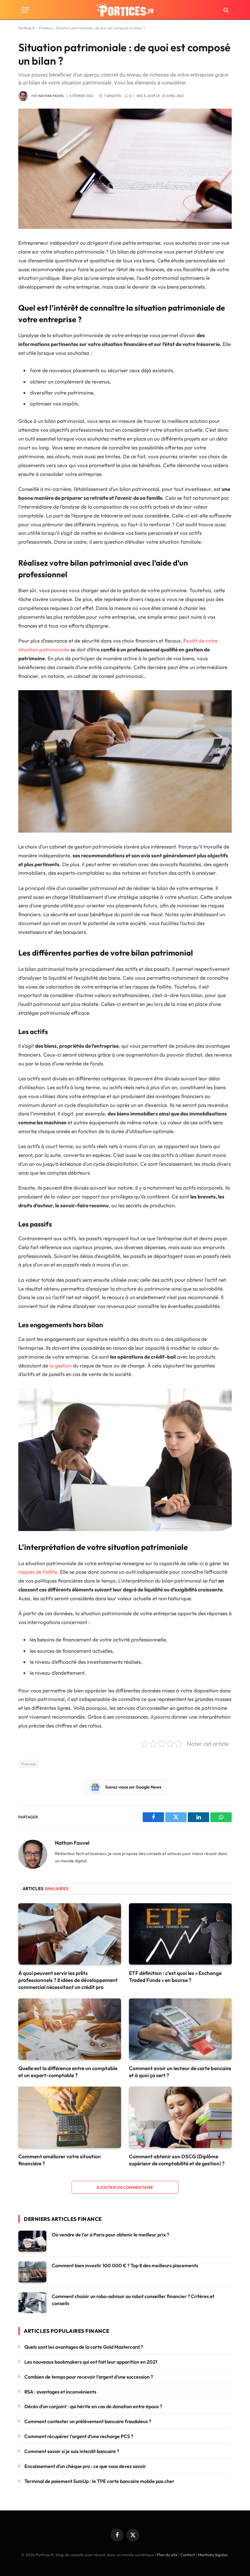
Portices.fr (27, 28)
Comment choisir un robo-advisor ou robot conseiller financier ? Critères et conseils (133, 2300)
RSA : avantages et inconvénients (61, 2392)
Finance (46, 28)
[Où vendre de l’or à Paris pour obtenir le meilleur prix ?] (32, 2241)
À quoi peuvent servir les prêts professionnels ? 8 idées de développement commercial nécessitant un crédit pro (68, 1980)
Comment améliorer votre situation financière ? (60, 2160)
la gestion (61, 1365)
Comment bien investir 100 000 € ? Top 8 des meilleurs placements (125, 2265)
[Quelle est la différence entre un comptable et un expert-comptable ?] (70, 2029)
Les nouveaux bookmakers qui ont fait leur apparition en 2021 (91, 2362)
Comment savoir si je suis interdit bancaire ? (72, 2451)
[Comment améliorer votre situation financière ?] (70, 2117)
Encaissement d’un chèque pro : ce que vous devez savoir (85, 2466)
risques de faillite (38, 1572)
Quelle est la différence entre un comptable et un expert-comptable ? (68, 2072)
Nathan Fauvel (51, 96)
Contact (188, 2555)
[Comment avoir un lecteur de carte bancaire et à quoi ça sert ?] (180, 2029)
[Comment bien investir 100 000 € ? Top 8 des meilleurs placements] (32, 2272)
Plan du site (167, 2555)
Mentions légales (213, 2555)
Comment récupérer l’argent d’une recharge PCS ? (79, 2436)
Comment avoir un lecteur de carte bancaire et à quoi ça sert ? (180, 2072)
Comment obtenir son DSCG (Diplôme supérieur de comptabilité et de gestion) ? (177, 2160)
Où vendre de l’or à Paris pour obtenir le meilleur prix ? (111, 2235)
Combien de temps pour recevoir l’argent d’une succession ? (90, 2377)
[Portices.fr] (125, 10)
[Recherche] (225, 10)
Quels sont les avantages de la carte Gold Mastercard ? (84, 2347)
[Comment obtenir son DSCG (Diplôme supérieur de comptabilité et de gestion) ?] (180, 2117)
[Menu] (25, 10)
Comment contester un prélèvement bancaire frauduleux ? (88, 2421)
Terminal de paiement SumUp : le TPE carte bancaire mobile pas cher (99, 2481)
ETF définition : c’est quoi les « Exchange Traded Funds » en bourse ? (175, 1976)
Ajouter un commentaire (125, 2187)
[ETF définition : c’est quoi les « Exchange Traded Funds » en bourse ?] (180, 1934)
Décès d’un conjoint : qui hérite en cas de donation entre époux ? (93, 2406)
